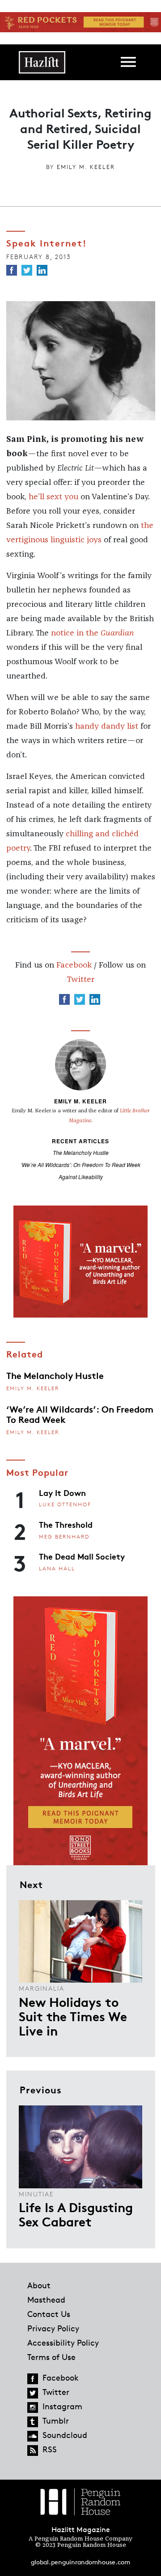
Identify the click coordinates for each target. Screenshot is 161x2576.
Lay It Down (62, 1492)
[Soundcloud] (33, 2436)
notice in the (92, 633)
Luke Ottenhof (65, 1504)
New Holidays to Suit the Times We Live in (73, 2016)
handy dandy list (107, 726)
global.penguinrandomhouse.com (80, 2562)
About (39, 2285)
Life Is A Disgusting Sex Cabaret (76, 2214)
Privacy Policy (53, 2328)
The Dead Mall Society (82, 1556)
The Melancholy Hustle (81, 1152)
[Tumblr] (33, 2422)
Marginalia (42, 1988)
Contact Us (49, 2314)
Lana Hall (57, 1568)
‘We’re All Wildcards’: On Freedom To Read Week (80, 1165)
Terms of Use (51, 2357)
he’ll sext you (53, 497)
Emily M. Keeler (86, 167)
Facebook (74, 965)
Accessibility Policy (63, 2343)
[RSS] (33, 2451)
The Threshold (66, 1524)
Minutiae (36, 2194)
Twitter (80, 980)
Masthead (46, 2299)
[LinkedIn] (42, 270)
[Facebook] (12, 270)
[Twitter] (27, 270)
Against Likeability (81, 1177)
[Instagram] (33, 2407)
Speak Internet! (47, 242)
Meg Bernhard (64, 1537)
